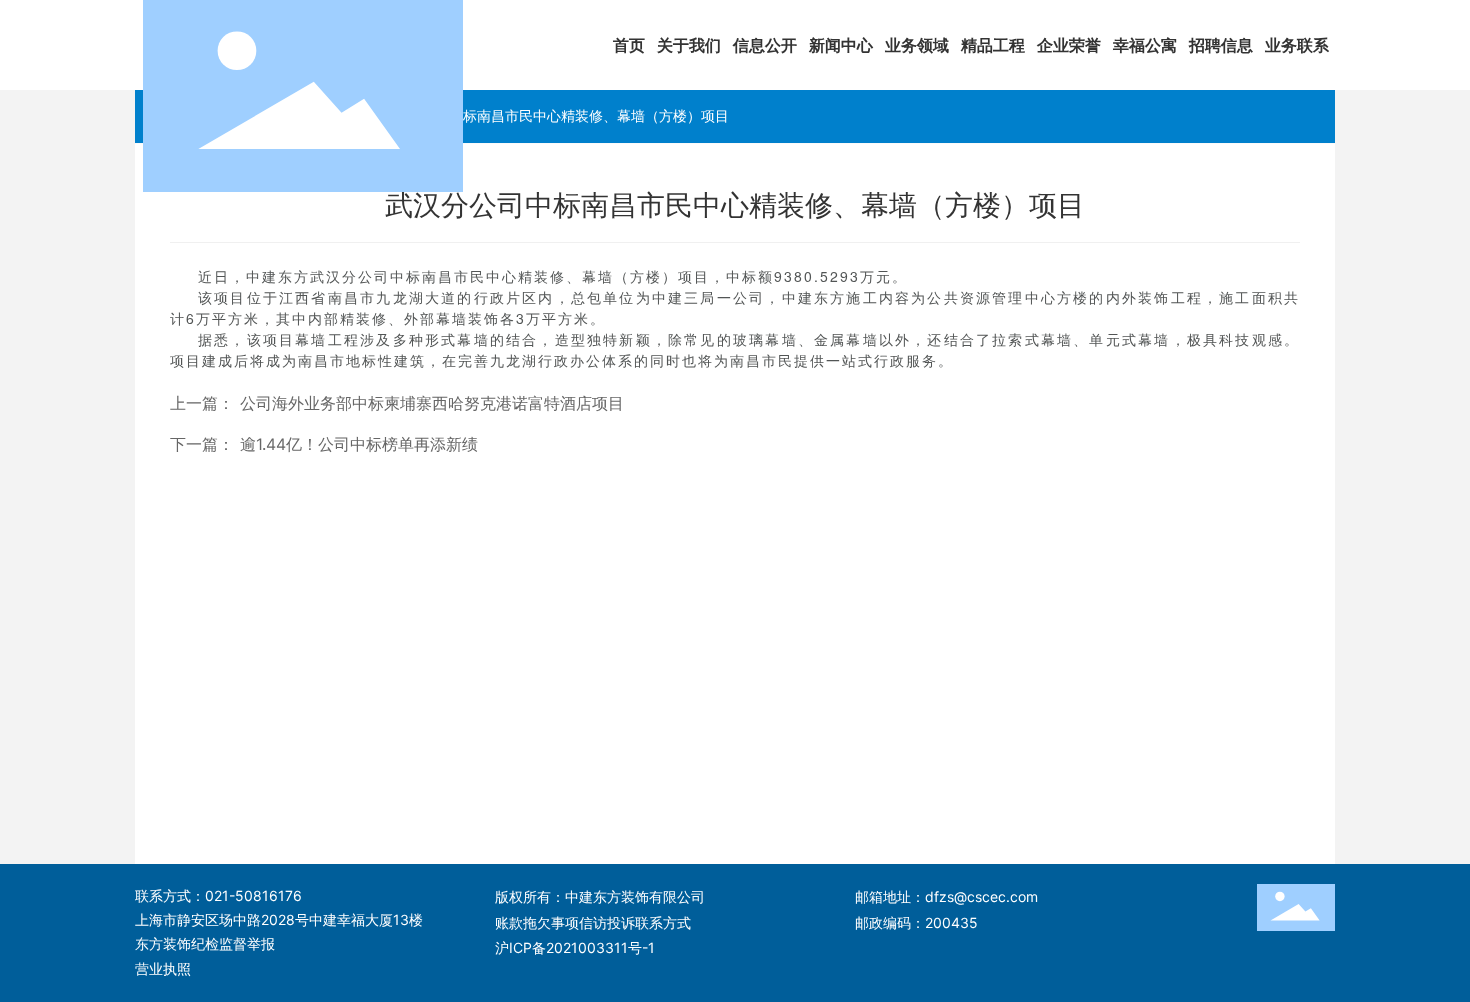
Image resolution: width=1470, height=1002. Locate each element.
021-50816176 (253, 895)
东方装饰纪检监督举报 (205, 943)
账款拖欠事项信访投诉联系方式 (593, 922)
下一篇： (202, 444)
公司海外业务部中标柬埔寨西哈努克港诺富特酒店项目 (432, 403)
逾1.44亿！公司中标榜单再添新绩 (359, 444)
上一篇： (202, 403)
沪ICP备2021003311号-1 (575, 947)
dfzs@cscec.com (981, 896)
